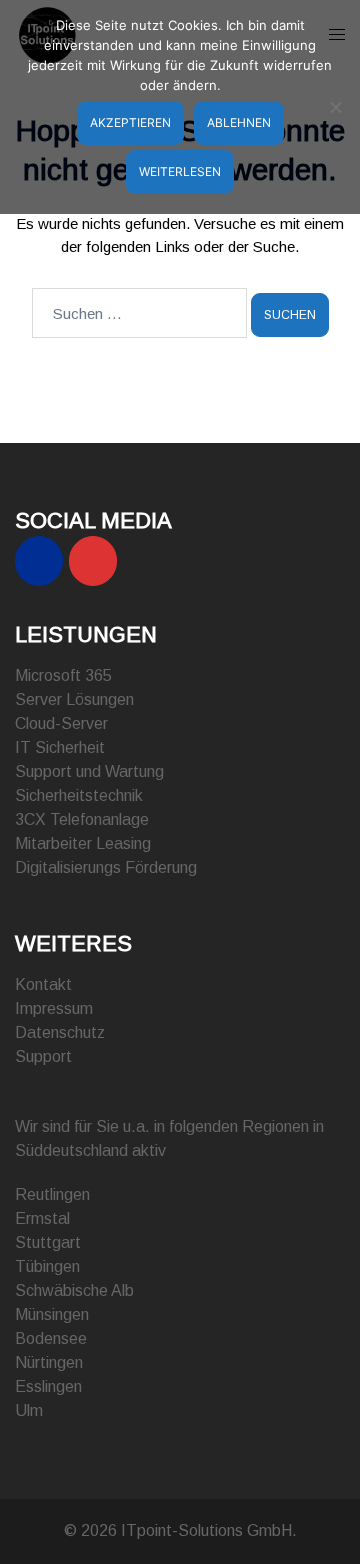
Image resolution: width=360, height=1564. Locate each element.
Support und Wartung (89, 771)
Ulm (29, 1410)
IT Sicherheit (60, 747)
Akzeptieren (130, 122)
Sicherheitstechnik (79, 795)
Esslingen (48, 1386)
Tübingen (47, 1266)
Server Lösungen (74, 699)
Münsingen (52, 1314)
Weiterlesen (180, 171)
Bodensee (51, 1338)
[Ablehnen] (335, 107)
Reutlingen (52, 1194)
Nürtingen (49, 1362)
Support (43, 1056)
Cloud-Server (61, 723)
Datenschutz (60, 1032)
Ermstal (42, 1218)
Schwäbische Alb (74, 1290)
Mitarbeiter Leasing (83, 843)
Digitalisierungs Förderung (106, 867)
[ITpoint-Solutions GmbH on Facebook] (39, 561)
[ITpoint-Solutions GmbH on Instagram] (93, 561)
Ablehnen (239, 122)
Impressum (54, 1008)
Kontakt (43, 984)
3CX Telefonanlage (82, 819)
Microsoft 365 (63, 675)
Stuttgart (48, 1242)
